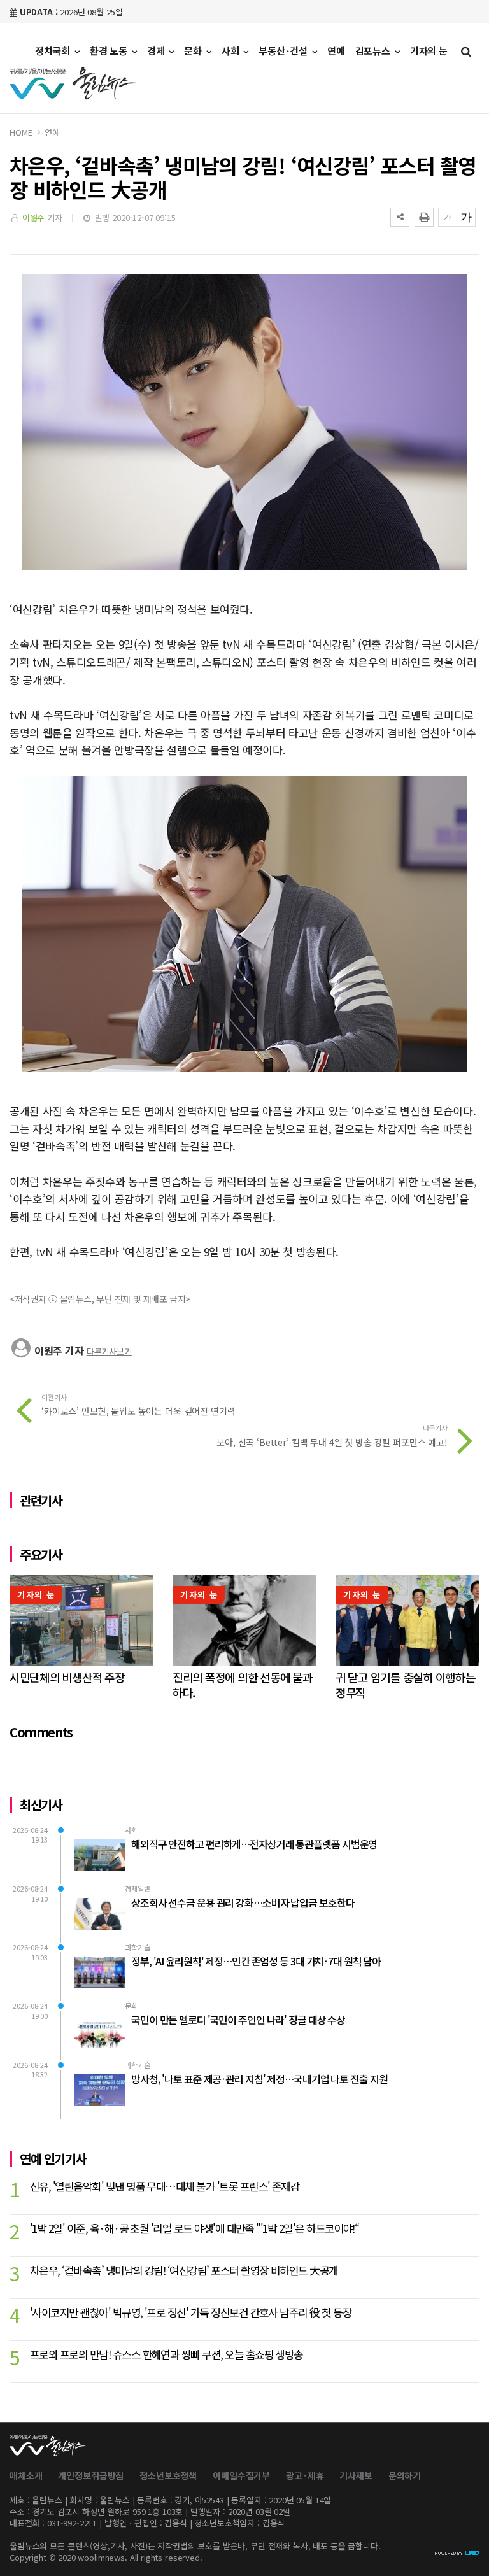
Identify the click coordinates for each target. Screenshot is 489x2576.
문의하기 (405, 2475)
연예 (336, 51)
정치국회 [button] (54, 51)
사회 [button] (232, 51)
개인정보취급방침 (91, 2475)
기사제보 (356, 2475)
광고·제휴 (305, 2475)
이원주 (34, 217)
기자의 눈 (429, 51)
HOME (21, 132)
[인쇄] (424, 217)
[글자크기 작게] (448, 217)
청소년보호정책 (168, 2475)
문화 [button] (194, 51)
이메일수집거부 (241, 2475)
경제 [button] (157, 51)
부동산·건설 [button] (284, 51)
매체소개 (26, 2475)
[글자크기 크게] (466, 217)
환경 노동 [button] (110, 51)
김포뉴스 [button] (374, 51)
